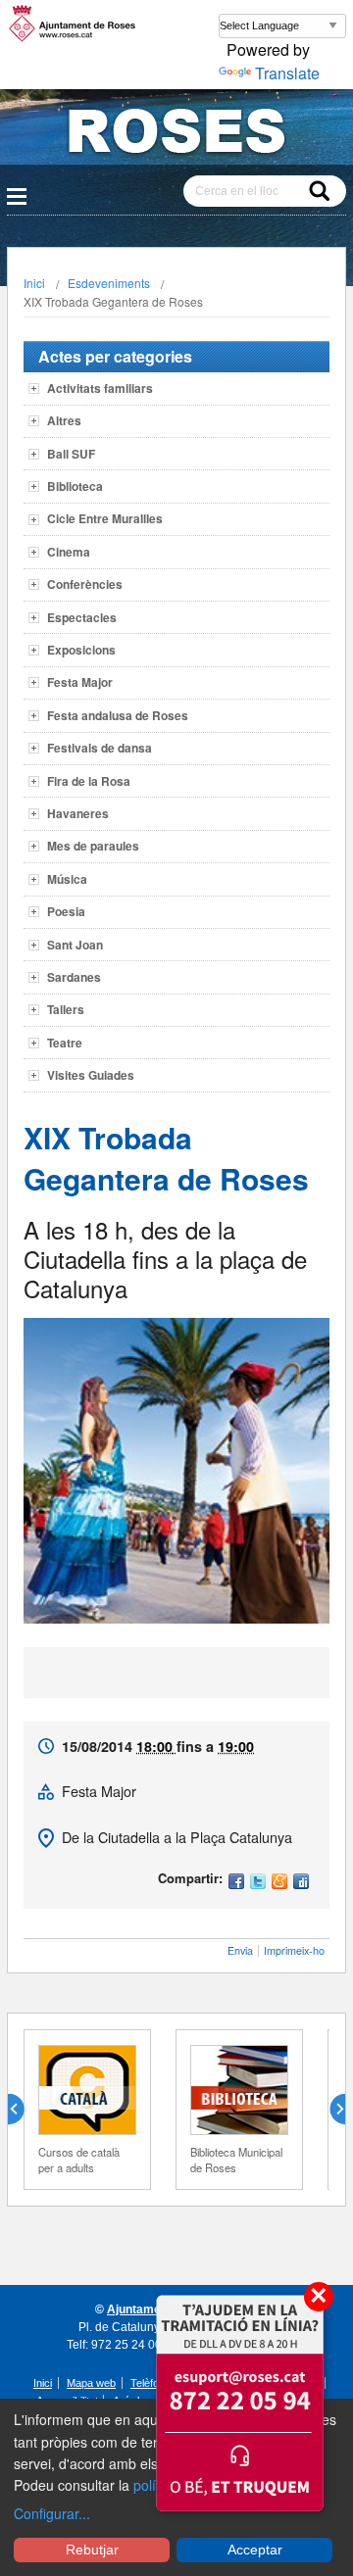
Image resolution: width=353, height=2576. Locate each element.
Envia (240, 1950)
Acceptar (255, 2550)
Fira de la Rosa (89, 781)
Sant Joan (75, 945)
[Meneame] (279, 1883)
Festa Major (80, 682)
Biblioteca (75, 486)
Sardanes (74, 977)
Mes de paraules (93, 846)
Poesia (66, 911)
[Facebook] (236, 1883)
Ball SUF (71, 454)
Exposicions (81, 650)
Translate (287, 73)
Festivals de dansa (100, 748)
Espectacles (82, 617)
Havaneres (78, 813)
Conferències (85, 584)
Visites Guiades (91, 1075)
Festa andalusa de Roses (118, 715)
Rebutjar (92, 2550)
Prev (24, 2110)
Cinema (69, 552)
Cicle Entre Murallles (105, 518)
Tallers (66, 1009)
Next (329, 2110)
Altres (64, 420)
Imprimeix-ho (294, 1950)
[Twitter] (258, 1883)
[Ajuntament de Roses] (176, 135)
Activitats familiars (100, 388)
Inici (34, 283)
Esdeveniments (109, 283)
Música (67, 879)
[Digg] (301, 1883)
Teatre (65, 1043)
